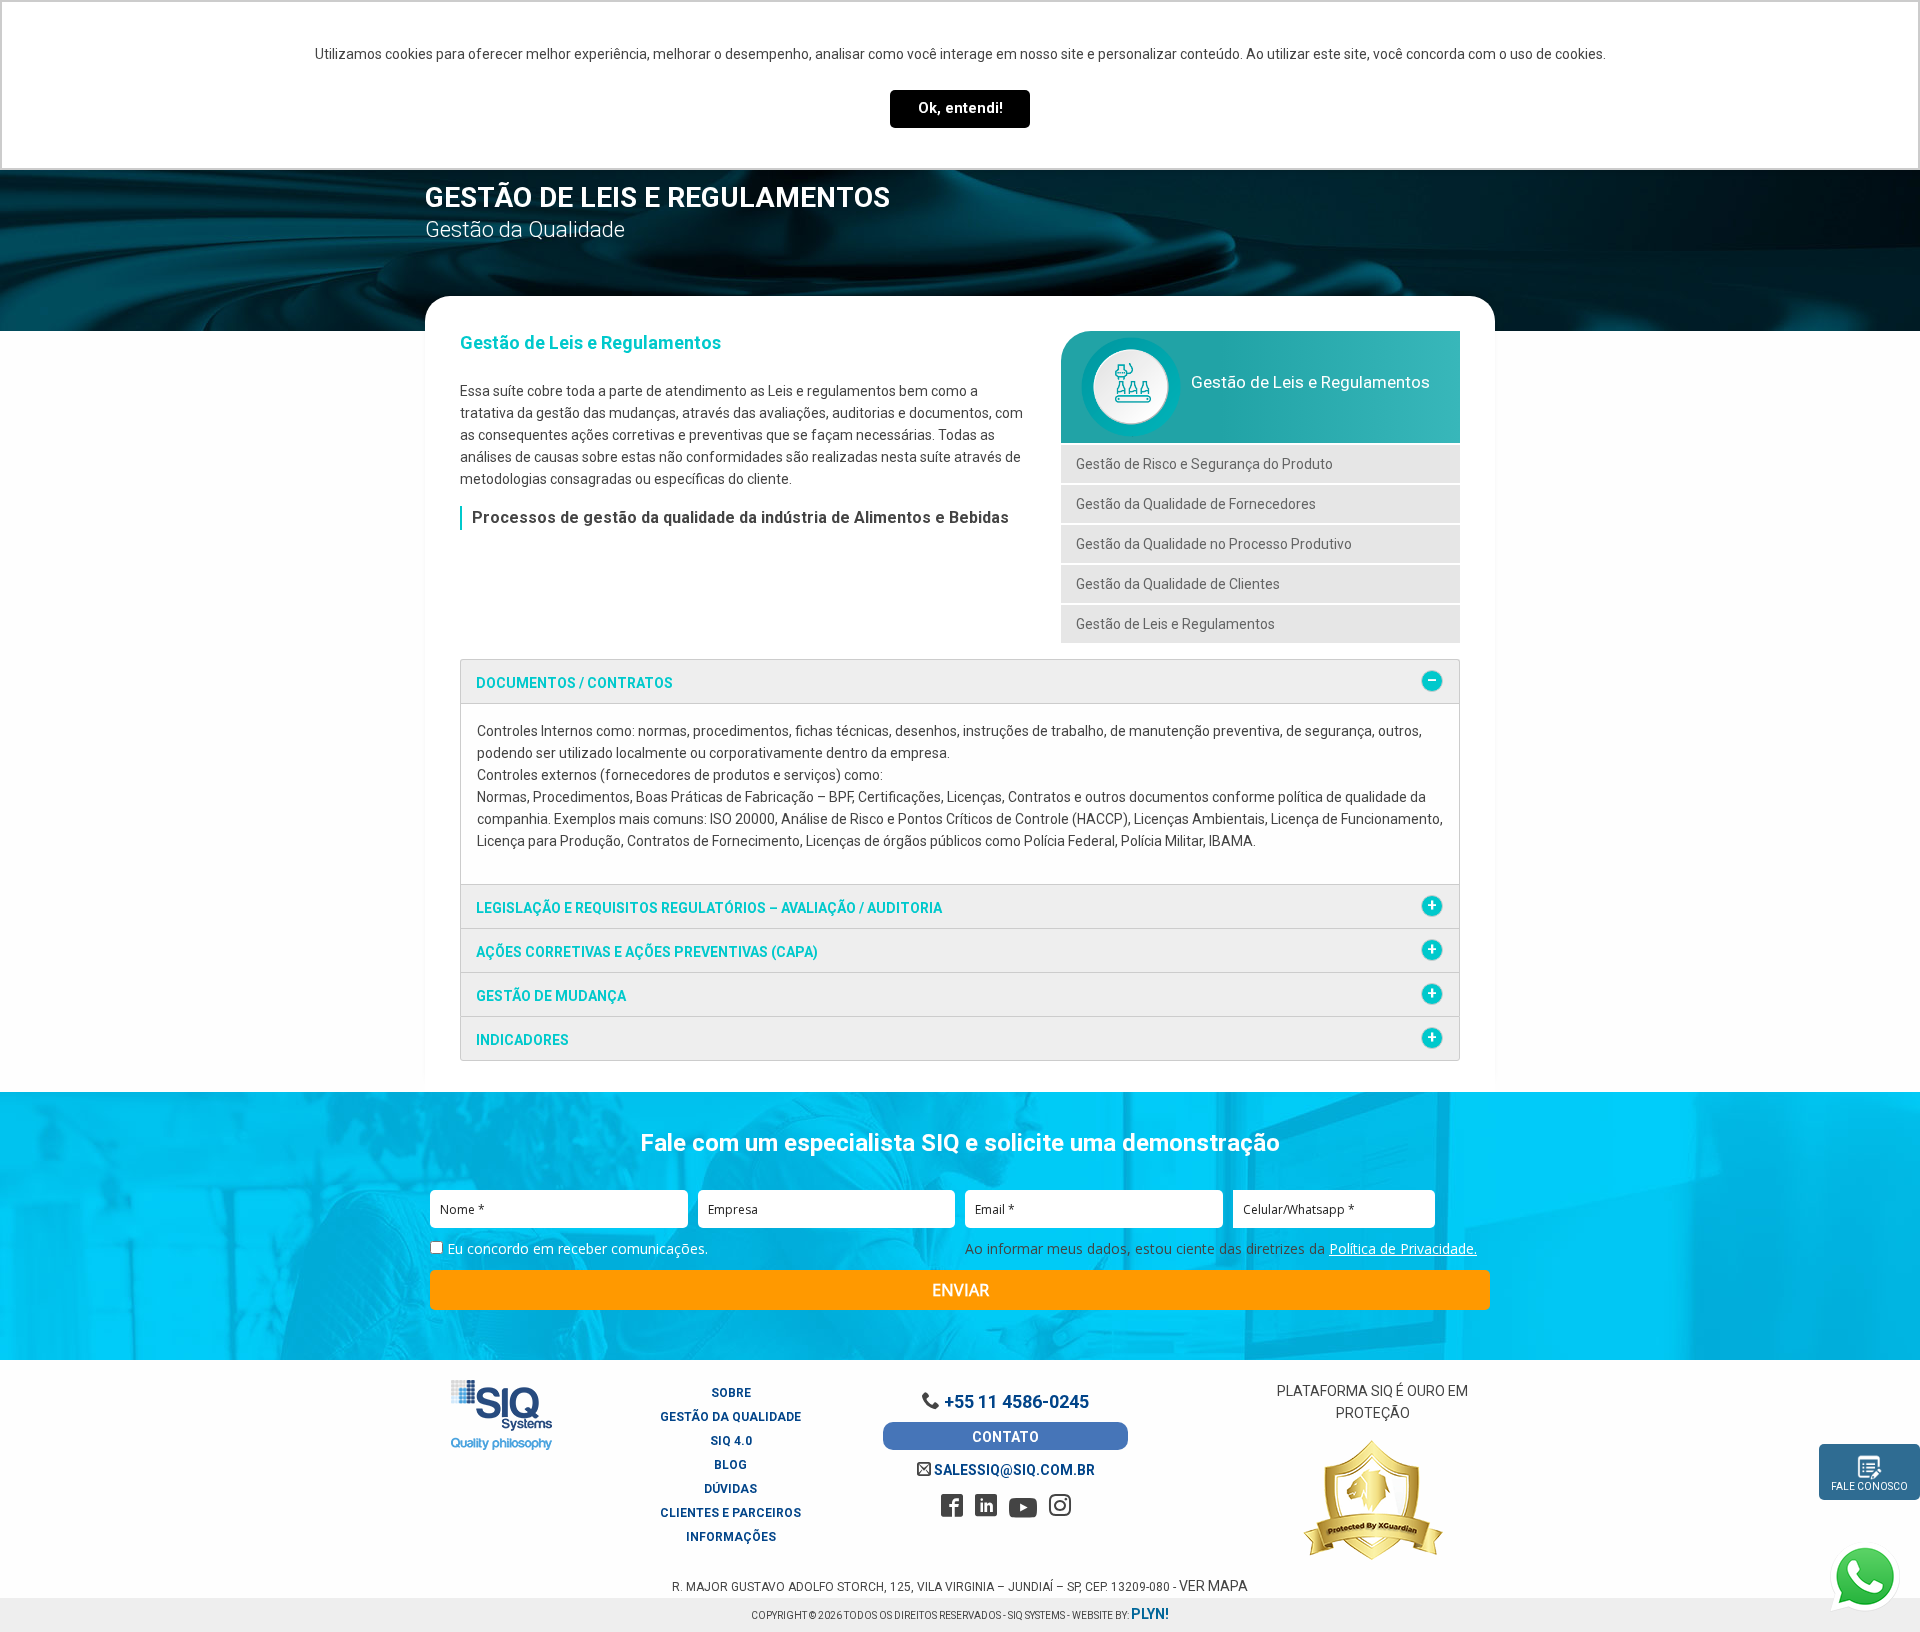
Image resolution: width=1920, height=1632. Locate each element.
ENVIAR (960, 1290)
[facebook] (952, 1505)
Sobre (731, 1393)
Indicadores (522, 1040)
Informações (731, 1537)
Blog (730, 1465)
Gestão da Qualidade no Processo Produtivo (1214, 544)
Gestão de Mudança (551, 996)
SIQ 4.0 (731, 1441)
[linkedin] (986, 1505)
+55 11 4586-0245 (1014, 1401)
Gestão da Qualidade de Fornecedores (1196, 504)
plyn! (1150, 1614)
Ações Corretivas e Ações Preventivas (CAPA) (647, 952)
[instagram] (1060, 1505)
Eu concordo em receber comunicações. (575, 1249)
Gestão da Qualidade (730, 1417)
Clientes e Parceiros (730, 1513)
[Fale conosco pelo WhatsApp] (1865, 1577)
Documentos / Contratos (574, 683)
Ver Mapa (1213, 1586)
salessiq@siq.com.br (1013, 1470)
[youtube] (1023, 1508)
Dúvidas (730, 1489)
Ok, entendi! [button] (960, 108)
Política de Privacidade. (1403, 1248)
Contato (1005, 1437)
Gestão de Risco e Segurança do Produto (1204, 464)
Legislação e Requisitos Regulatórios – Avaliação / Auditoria (709, 908)
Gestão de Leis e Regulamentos (1175, 624)
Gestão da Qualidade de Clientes (1178, 584)
